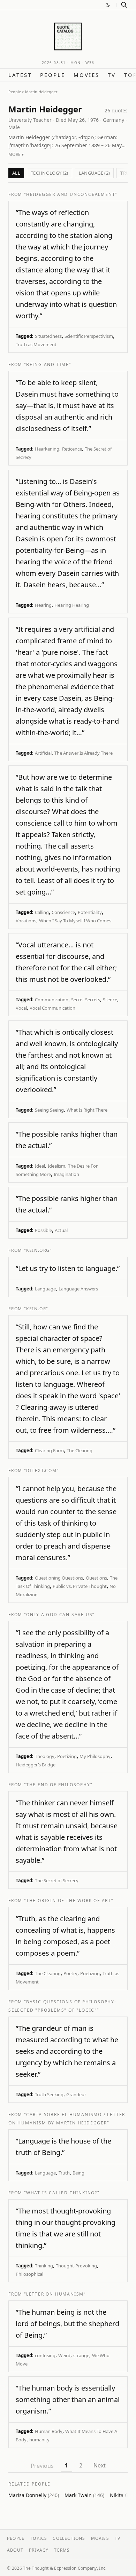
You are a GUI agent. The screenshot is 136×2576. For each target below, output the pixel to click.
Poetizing (67, 1756)
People (53, 75)
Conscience (63, 912)
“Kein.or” (36, 1309)
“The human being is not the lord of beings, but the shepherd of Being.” (67, 2324)
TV (112, 75)
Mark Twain (84, 2495)
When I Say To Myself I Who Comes (75, 921)
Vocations (26, 921)
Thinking (44, 2266)
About (15, 2550)
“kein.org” (38, 1250)
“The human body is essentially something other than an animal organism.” (68, 2399)
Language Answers (78, 1289)
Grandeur (76, 2094)
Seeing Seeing (49, 1110)
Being (78, 2173)
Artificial (43, 753)
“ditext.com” (41, 1470)
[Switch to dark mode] (108, 5)
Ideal (40, 1166)
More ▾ (16, 154)
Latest (20, 75)
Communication (52, 1000)
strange (81, 2355)
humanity (39, 2440)
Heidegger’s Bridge (36, 1765)
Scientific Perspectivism (89, 336)
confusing (45, 2355)
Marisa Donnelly (34, 2495)
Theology (45, 1756)
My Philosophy (95, 1756)
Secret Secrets (86, 1000)
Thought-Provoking (76, 2266)
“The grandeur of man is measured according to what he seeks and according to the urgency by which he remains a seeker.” (67, 2051)
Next (100, 2465)
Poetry (70, 1973)
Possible (43, 1230)
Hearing (43, 605)
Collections (69, 2538)
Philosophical (29, 2274)
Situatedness (48, 336)
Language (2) (95, 173)
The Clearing (80, 1450)
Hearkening (47, 449)
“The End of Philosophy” (58, 1785)
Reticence (72, 449)
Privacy (39, 2550)
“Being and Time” (48, 364)
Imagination (66, 1174)
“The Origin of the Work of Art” (69, 1901)
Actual (61, 1230)
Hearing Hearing (72, 605)
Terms (62, 2550)
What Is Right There (87, 1110)
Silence (110, 1000)
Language (45, 1289)
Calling (42, 912)
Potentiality (90, 912)
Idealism (56, 1166)
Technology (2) (50, 173)
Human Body (49, 2431)
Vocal (21, 1008)
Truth (64, 2173)
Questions (96, 1578)
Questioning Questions (59, 1578)
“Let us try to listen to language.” (68, 1268)
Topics (39, 2538)
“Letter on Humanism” (55, 2294)
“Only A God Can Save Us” (59, 1615)
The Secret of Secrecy (57, 1881)
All (16, 173)
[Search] (124, 5)
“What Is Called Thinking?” (62, 2193)
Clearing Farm (49, 1450)
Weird (64, 2355)
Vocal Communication (52, 1008)
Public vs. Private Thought (80, 1586)
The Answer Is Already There (84, 753)
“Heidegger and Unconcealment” (71, 194)
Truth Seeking (49, 2094)
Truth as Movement (36, 344)
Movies (86, 75)
